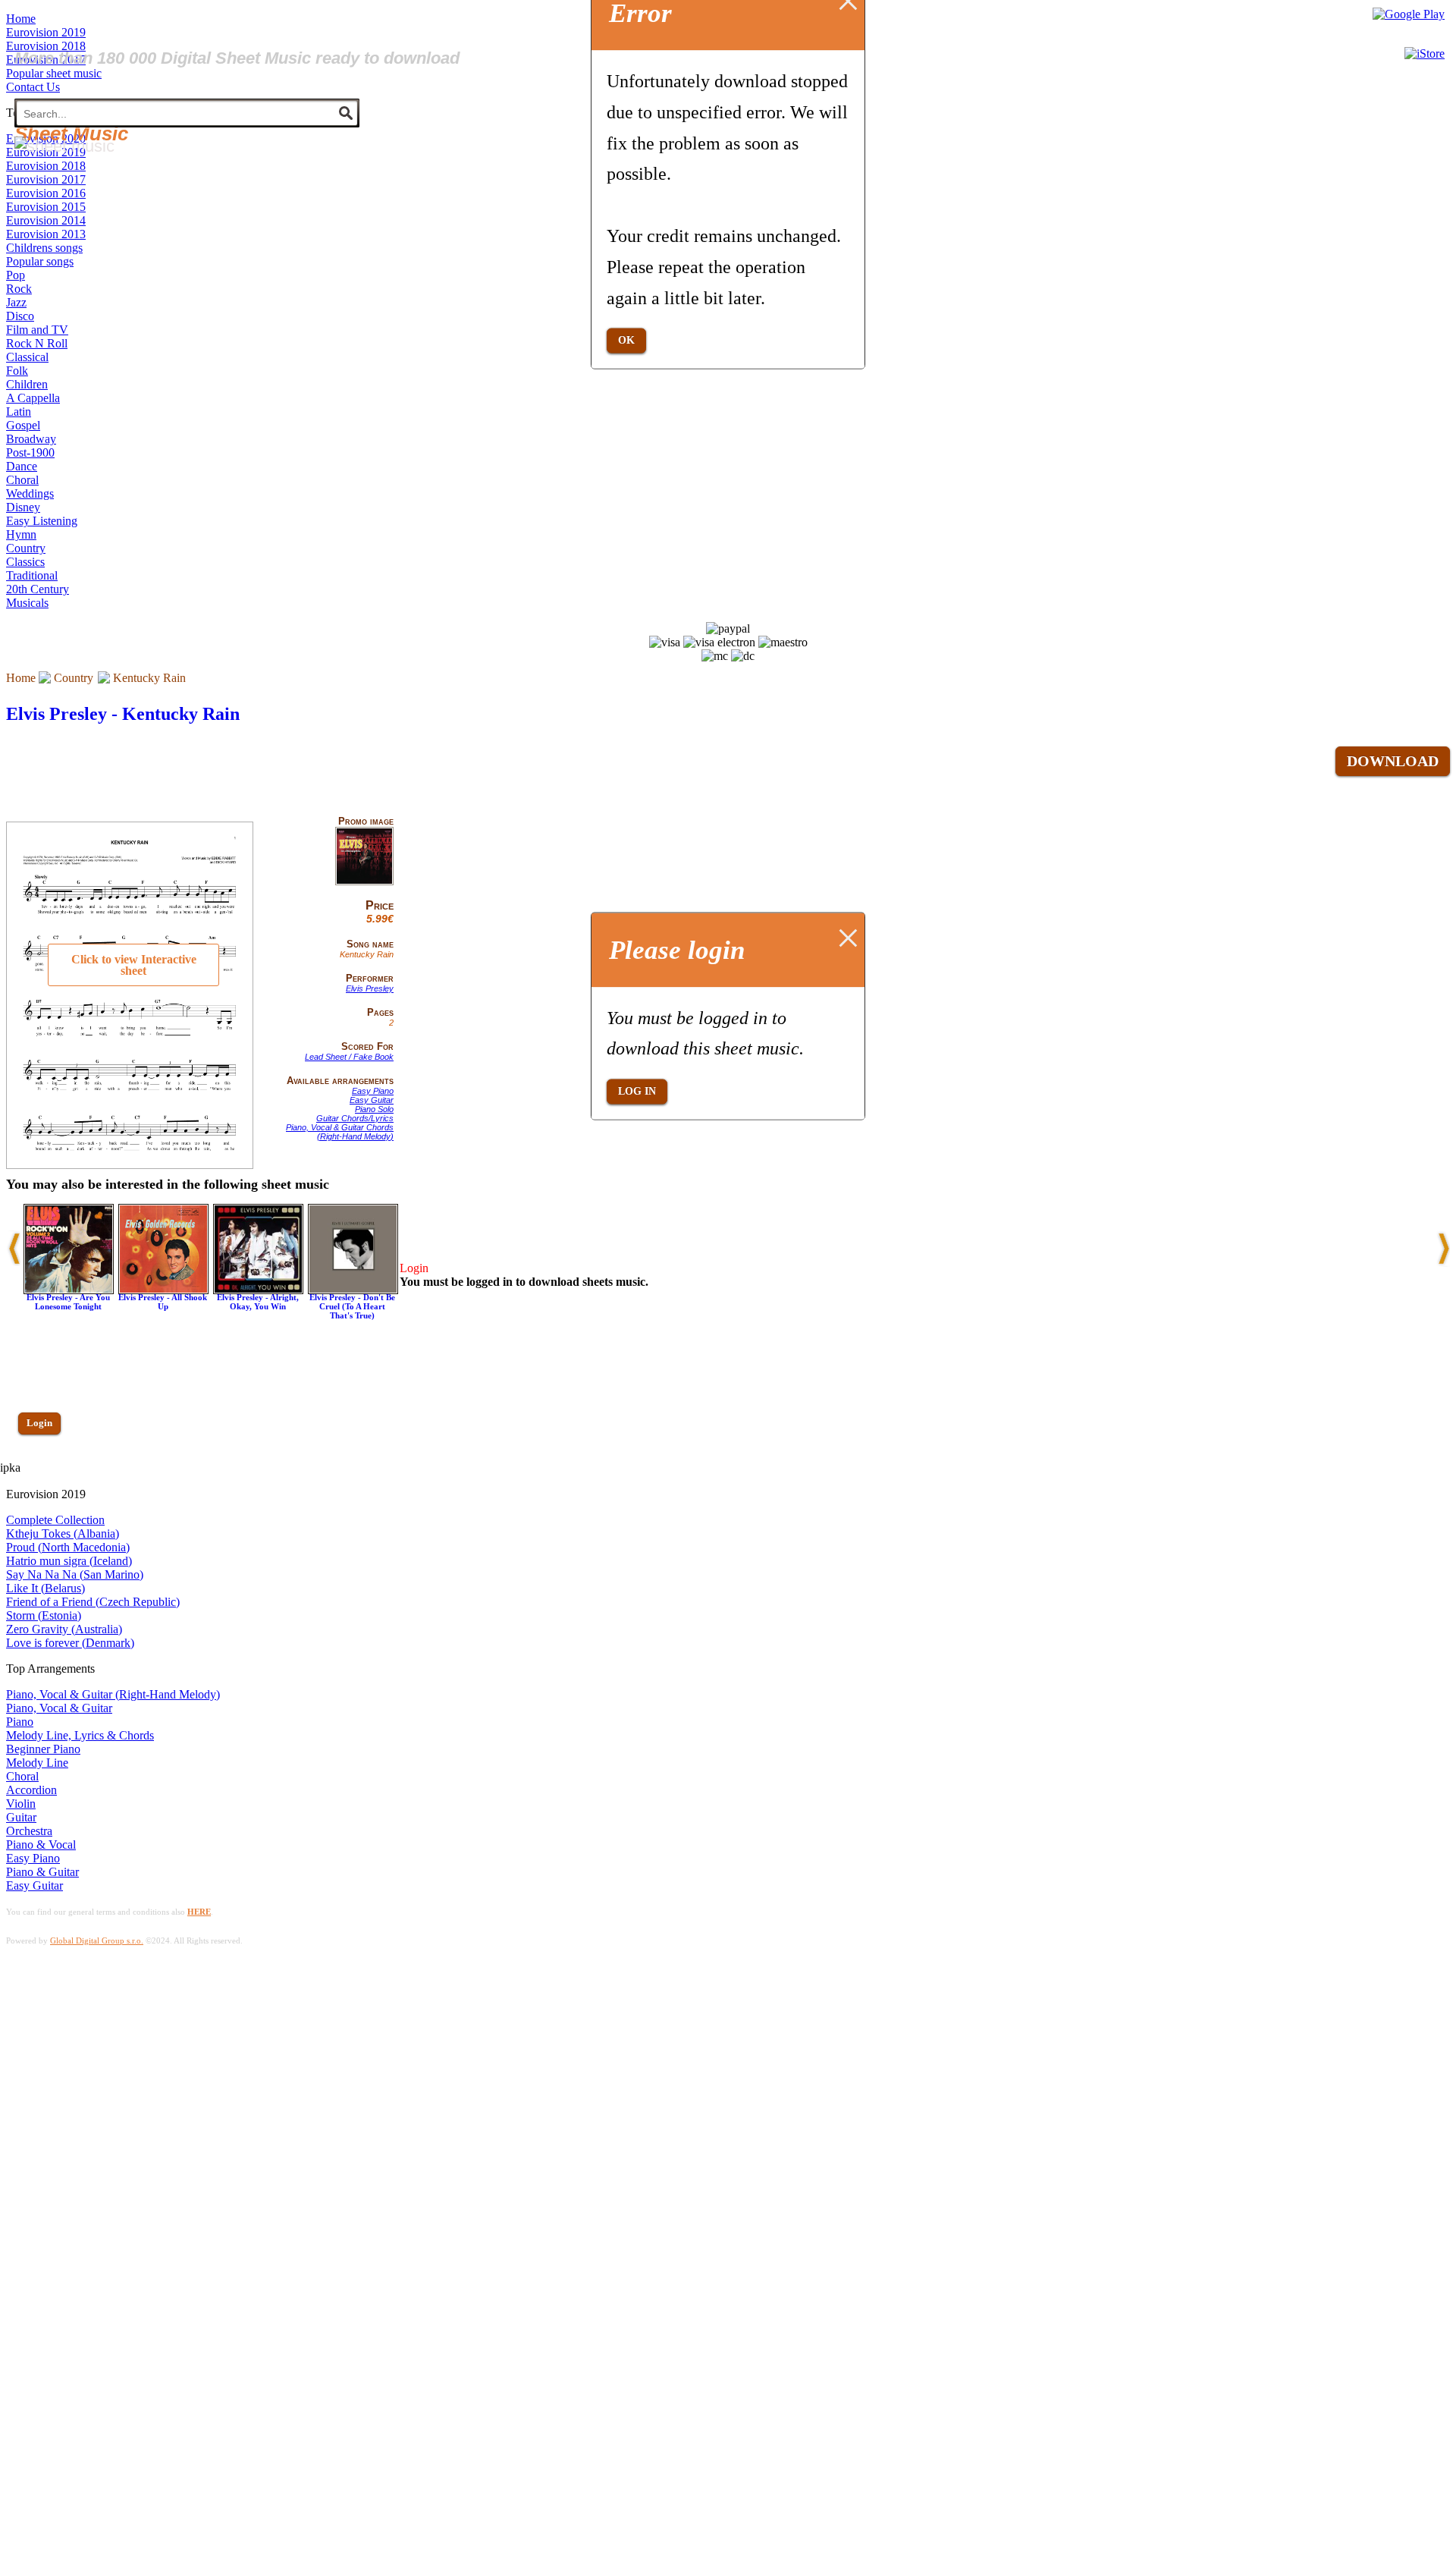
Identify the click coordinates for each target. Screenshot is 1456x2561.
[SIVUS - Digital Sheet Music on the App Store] (1425, 53)
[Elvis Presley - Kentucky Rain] (364, 882)
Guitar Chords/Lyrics (355, 1118)
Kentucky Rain (149, 678)
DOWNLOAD (1393, 761)
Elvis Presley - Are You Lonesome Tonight (68, 1302)
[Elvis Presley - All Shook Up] (163, 1290)
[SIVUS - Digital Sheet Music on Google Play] (1409, 14)
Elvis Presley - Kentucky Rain (123, 714)
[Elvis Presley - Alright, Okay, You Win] (258, 1290)
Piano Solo (374, 1109)
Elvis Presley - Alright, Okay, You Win (258, 1302)
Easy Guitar (372, 1100)
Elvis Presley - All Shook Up (163, 1302)
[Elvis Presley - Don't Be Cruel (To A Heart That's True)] (353, 1290)
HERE (199, 1912)
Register (43, 1467)
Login (39, 1423)
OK (626, 340)
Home (21, 678)
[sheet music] (64, 146)
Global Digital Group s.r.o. (97, 1940)
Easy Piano (373, 1091)
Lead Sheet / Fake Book (349, 1057)
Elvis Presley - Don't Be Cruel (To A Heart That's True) (352, 1306)
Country (74, 678)
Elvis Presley (370, 988)
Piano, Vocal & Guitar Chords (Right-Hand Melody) (340, 1132)
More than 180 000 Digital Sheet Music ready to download (237, 58)
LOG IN (637, 1091)
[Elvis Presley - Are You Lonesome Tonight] (69, 1290)
